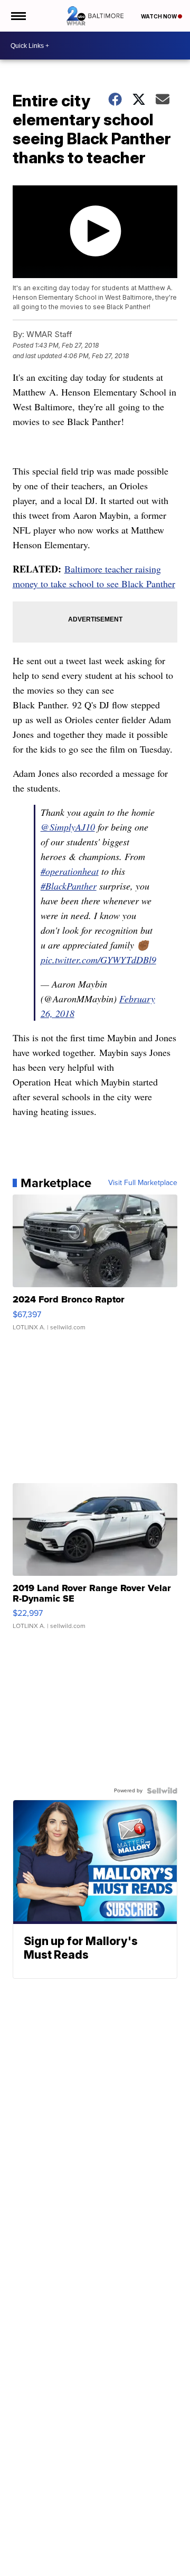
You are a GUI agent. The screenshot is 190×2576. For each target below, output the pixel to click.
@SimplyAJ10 (68, 827)
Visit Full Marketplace (143, 1183)
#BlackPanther (69, 886)
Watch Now (159, 16)
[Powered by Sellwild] (162, 1791)
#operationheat (70, 871)
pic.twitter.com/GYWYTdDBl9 (98, 960)
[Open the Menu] (18, 16)
